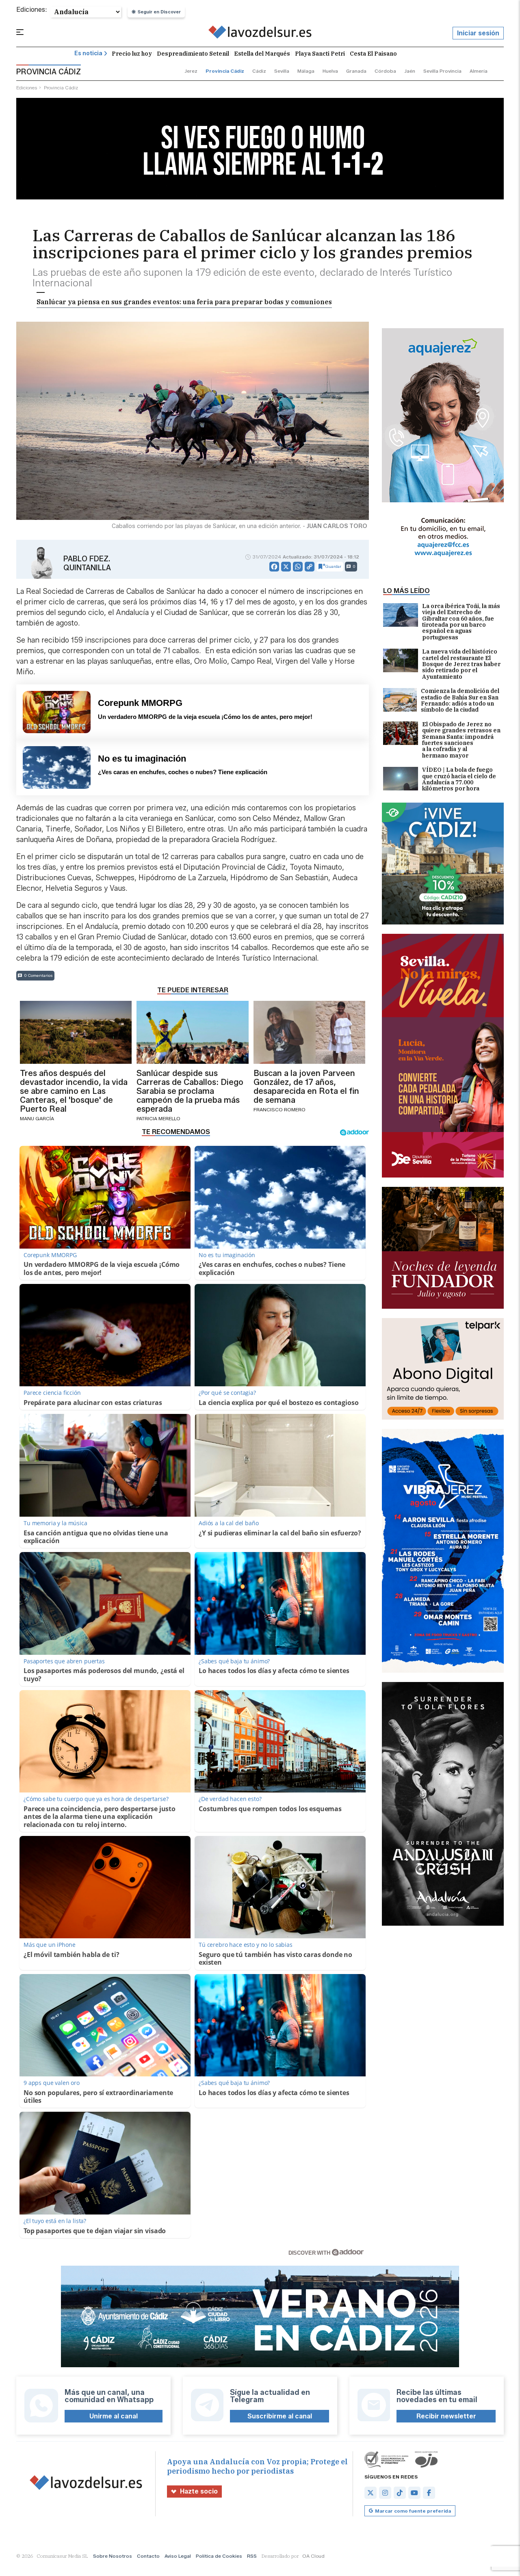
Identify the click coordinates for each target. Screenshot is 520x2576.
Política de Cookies (219, 2556)
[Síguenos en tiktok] (400, 2493)
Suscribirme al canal (280, 2416)
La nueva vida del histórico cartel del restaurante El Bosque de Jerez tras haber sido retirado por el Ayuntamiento (461, 664)
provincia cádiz (225, 71)
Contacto (148, 2556)
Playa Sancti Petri (320, 54)
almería (479, 71)
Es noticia (88, 53)
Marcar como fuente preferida (413, 2511)
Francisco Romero (279, 1109)
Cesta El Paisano (373, 54)
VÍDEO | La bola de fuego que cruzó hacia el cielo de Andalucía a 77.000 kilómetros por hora (459, 779)
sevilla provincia (442, 71)
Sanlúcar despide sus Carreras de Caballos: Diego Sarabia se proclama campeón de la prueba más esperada (190, 1091)
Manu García (37, 1118)
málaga (306, 71)
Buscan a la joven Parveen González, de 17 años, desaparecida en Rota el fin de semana (306, 1087)
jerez (191, 71)
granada (356, 71)
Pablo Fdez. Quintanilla (87, 563)
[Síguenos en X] (370, 2493)
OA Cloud (313, 2556)
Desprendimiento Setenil (193, 54)
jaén (410, 71)
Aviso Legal (178, 2556)
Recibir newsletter (446, 2416)
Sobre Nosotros (113, 2556)
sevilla (282, 71)
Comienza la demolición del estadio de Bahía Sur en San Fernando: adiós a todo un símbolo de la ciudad (460, 701)
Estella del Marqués (262, 54)
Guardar (333, 566)
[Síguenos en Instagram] (385, 2493)
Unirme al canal (114, 2416)
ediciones (27, 88)
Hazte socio (199, 2491)
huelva (330, 71)
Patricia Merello (158, 1118)
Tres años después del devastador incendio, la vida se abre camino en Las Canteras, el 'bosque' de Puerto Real (74, 1091)
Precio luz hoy (132, 54)
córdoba (385, 71)
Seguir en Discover (159, 12)
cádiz (259, 71)
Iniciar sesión (478, 33)
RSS (252, 2556)
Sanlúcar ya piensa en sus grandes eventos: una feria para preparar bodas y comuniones (184, 302)
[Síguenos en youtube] (414, 2493)
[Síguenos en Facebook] (429, 2493)
